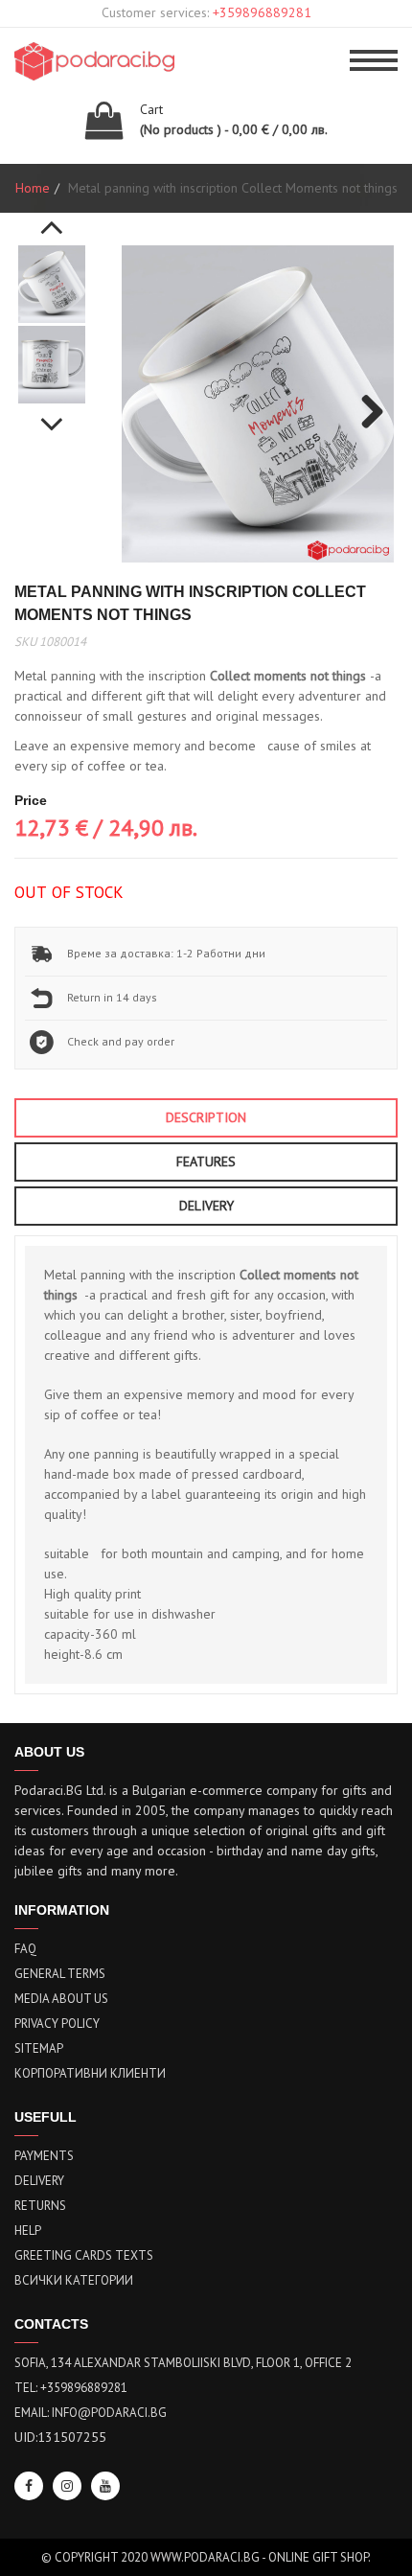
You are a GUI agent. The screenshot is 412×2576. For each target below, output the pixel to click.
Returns (40, 2206)
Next (52, 414)
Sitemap (39, 2048)
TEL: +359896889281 (71, 2388)
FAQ (25, 1949)
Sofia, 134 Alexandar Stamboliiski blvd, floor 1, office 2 (183, 2363)
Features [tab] (206, 1161)
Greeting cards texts (84, 2255)
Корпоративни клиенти (90, 2073)
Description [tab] (206, 1117)
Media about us (61, 1999)
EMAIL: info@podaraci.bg (91, 2413)
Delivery (39, 2181)
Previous (52, 217)
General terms (60, 1974)
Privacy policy (57, 2024)
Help (28, 2231)
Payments (44, 2156)
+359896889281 (262, 12)
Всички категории (74, 2280)
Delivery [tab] (206, 1206)
